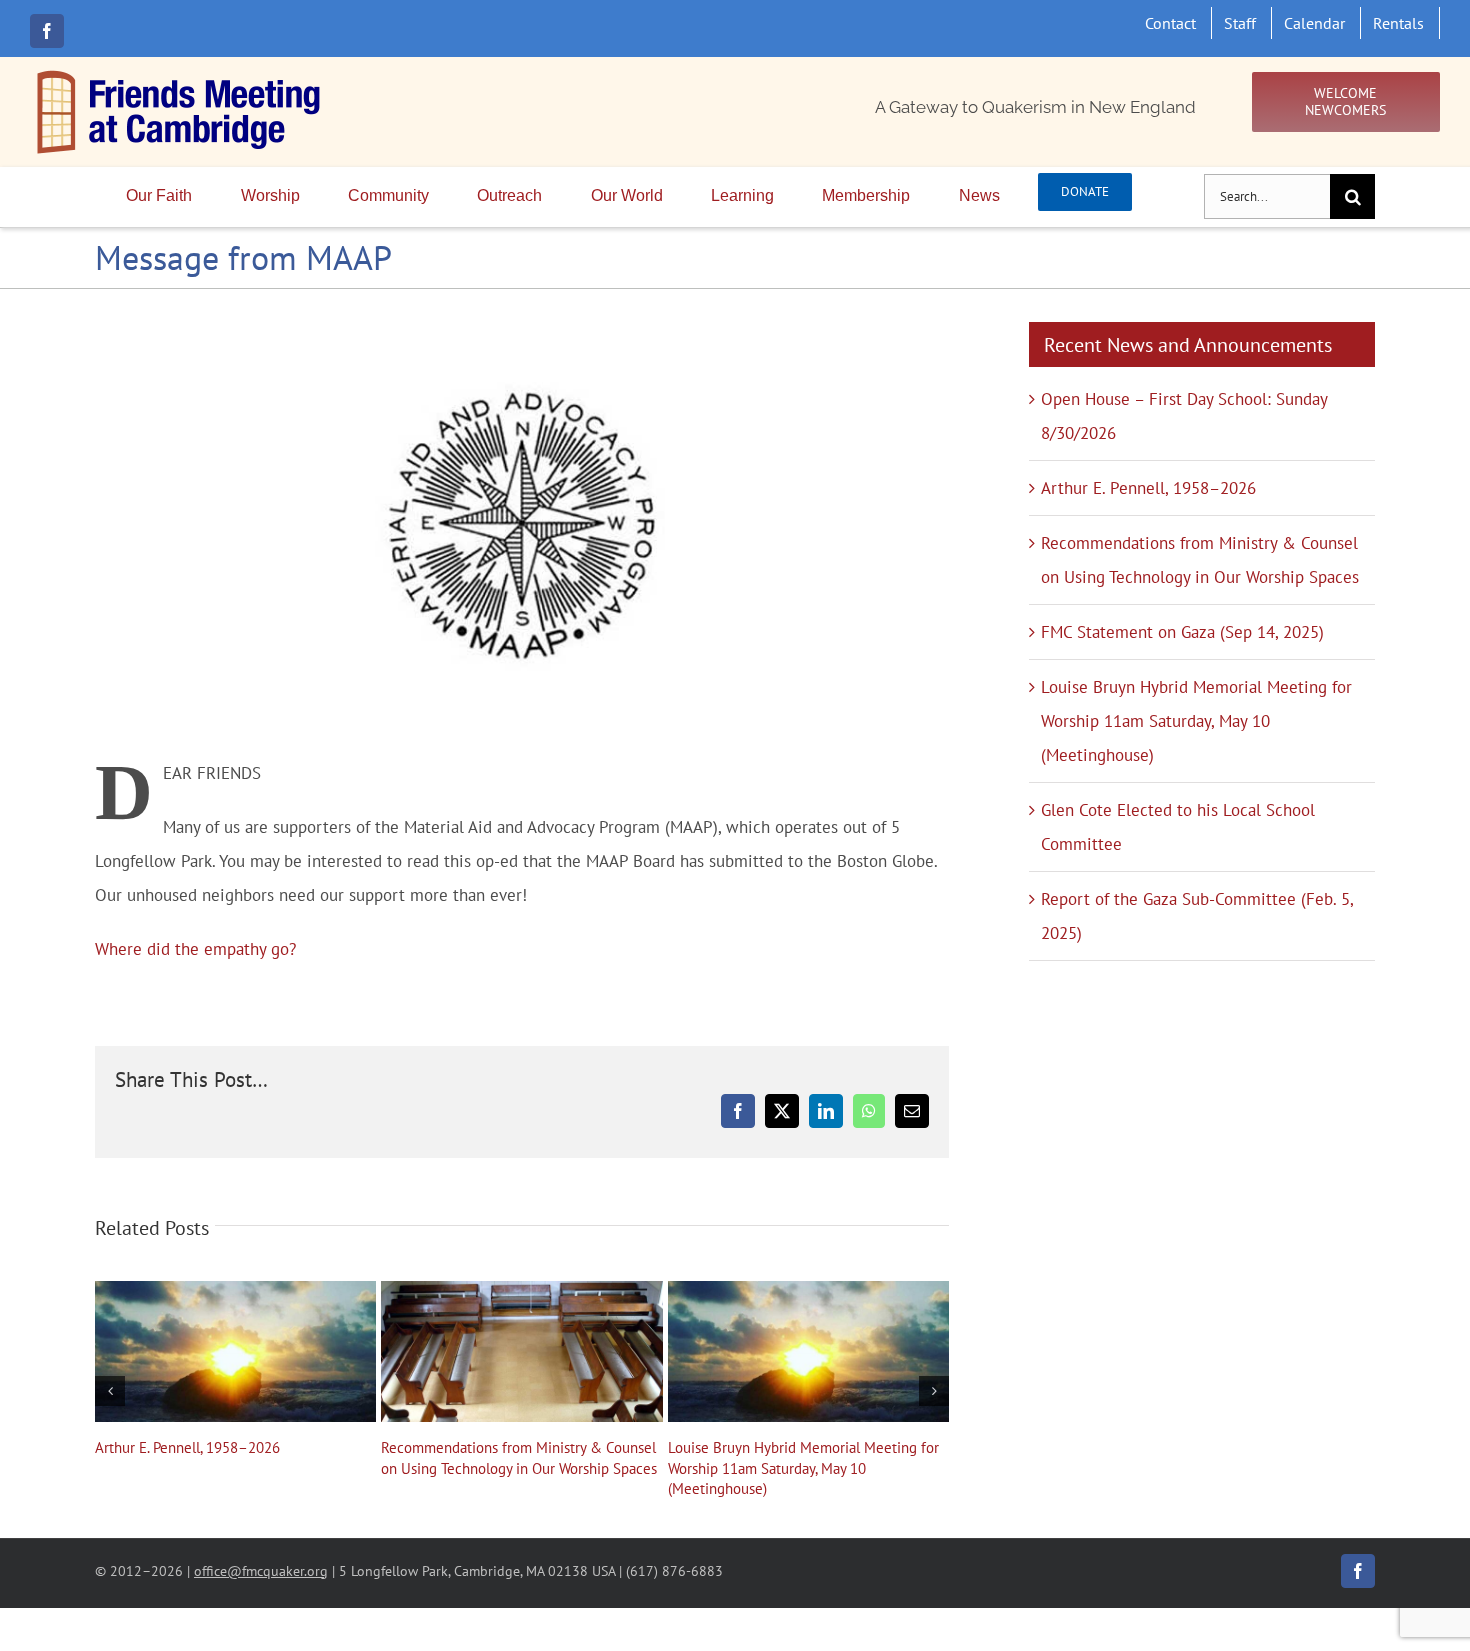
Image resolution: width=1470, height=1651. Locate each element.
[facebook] (47, 31)
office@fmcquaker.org (261, 1570)
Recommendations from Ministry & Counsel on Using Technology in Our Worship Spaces (522, 1351)
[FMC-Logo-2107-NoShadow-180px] (180, 75)
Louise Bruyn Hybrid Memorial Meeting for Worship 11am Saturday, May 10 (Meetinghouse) (808, 1351)
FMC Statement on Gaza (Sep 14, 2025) (1182, 632)
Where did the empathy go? (195, 949)
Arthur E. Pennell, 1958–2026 (236, 1351)
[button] (110, 1391)
